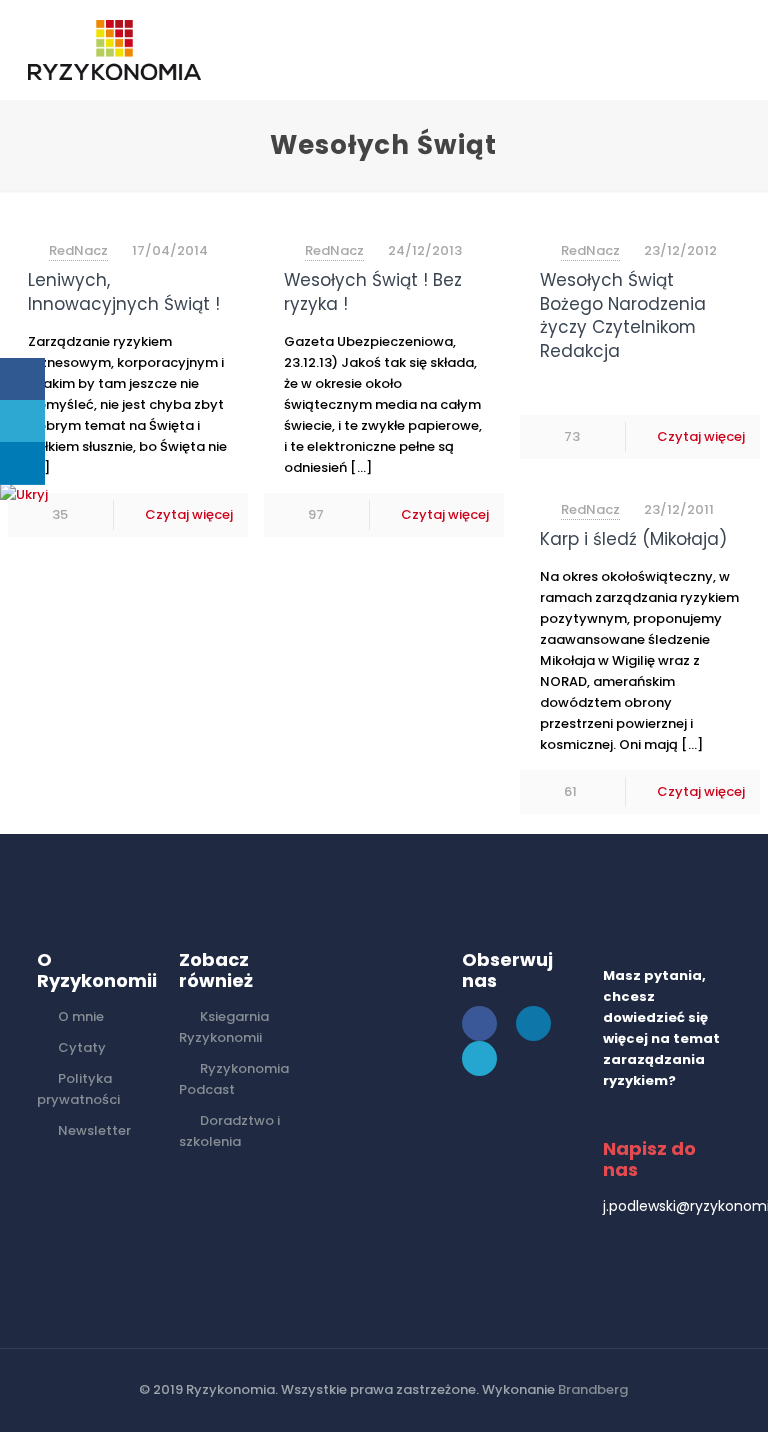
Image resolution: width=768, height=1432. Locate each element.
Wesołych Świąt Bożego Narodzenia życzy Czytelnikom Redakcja (623, 315)
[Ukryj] (24, 494)
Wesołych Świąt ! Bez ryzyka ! (373, 292)
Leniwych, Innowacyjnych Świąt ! (124, 292)
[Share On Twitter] (22, 421)
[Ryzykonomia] (114, 50)
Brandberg (593, 1389)
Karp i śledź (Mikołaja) (633, 539)
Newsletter (94, 1130)
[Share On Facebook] (22, 379)
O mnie (81, 1016)
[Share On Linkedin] (22, 463)
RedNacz (78, 250)
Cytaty (82, 1047)
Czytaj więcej (189, 514)
